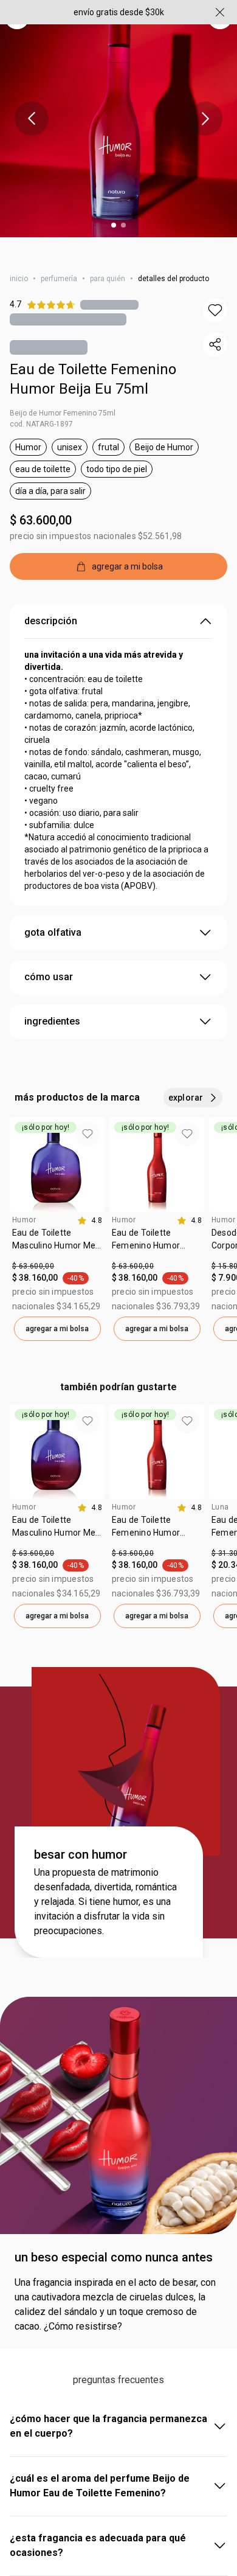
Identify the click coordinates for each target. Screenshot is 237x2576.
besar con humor (81, 1843)
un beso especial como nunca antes (114, 2246)
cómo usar (49, 966)
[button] (215, 299)
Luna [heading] (220, 1496)
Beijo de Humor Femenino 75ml (63, 402)
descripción (51, 610)
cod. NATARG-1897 (41, 413)
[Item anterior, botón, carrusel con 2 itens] (32, 119)
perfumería (59, 268)
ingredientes (52, 1010)
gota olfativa (53, 921)
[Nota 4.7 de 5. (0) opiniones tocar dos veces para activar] (109, 294)
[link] (57, 1233)
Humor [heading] (24, 1209)
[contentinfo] (90, 1210)
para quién (108, 268)
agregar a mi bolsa (57, 1318)
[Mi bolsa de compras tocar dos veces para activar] (220, 41)
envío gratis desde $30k (119, 12)
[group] (57, 1218)
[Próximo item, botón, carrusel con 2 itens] (205, 119)
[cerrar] (220, 12)
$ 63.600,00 (41, 509)
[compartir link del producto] (215, 333)
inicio (19, 268)
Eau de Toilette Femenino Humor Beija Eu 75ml (93, 368)
